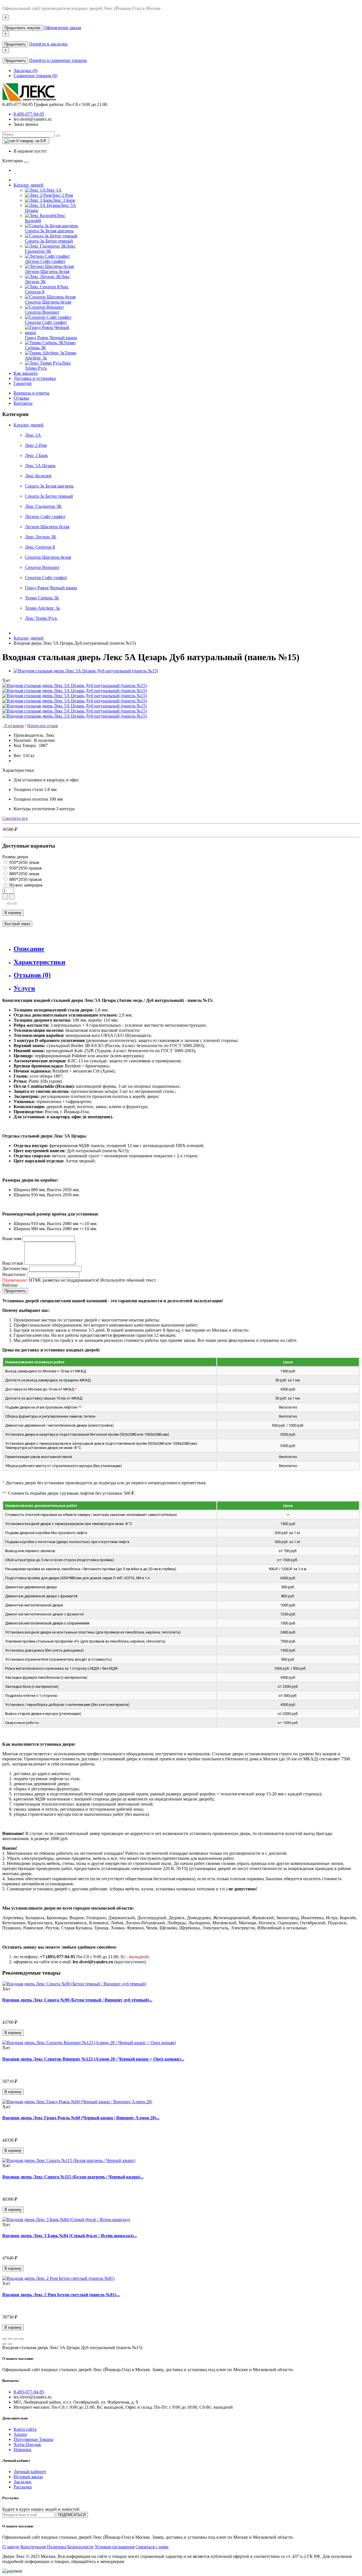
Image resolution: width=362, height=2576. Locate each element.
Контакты (23, 403)
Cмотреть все (15, 818)
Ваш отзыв (13, 1263)
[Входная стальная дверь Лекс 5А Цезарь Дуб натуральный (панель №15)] (86, 671)
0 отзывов (13, 726)
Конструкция (33, 2547)
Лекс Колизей (38, 476)
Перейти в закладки (48, 44)
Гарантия (22, 383)
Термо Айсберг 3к (42, 608)
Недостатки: (14, 1274)
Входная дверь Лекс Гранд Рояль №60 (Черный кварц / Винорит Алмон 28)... (81, 2118)
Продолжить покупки (22, 28)
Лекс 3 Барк (36, 455)
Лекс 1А (33, 435)
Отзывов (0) (32, 975)
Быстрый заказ (17, 924)
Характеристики (39, 962)
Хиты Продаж (27, 2444)
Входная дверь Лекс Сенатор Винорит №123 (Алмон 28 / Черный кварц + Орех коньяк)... (93, 2059)
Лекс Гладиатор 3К (43, 506)
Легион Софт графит (45, 516)
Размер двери (15, 857)
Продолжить (15, 44)
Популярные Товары (34, 2439)
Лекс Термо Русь (41, 618)
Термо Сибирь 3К (42, 598)
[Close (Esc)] (5, 2339)
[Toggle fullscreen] (16, 2339)
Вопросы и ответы (32, 393)
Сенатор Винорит (42, 567)
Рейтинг (10, 1285)
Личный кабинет (30, 2472)
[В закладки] (9, 904)
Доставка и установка (35, 378)
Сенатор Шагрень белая (48, 557)
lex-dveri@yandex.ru (33, 119)
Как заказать (26, 373)
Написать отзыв (43, 726)
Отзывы (21, 398)
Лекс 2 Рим (36, 445)
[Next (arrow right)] (10, 2344)
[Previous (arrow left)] (5, 2344)
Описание (29, 949)
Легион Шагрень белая (47, 527)
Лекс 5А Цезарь (40, 466)
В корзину (13, 913)
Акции (20, 2434)
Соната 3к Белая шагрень (49, 486)
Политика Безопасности (70, 2547)
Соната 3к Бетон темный (49, 496)
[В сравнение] (15, 904)
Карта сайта (25, 2429)
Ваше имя (12, 1239)
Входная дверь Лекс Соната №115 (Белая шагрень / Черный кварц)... (73, 2177)
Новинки (22, 2450)
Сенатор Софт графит (46, 578)
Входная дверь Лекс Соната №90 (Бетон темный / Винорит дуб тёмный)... (77, 2000)
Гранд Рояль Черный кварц (51, 588)
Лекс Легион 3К (41, 537)
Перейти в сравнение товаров (58, 60)
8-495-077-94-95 (29, 114)
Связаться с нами (152, 2547)
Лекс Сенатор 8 (40, 547)
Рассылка (23, 2487)
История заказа (28, 2477)
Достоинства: (15, 1268)
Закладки (22, 2482)
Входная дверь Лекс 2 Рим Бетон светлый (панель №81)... (61, 2295)
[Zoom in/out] (21, 2339)
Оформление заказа (62, 28)
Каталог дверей (29, 185)
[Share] (10, 2339)
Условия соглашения (115, 2547)
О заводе (11, 2547)
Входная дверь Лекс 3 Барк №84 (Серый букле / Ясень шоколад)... (70, 2236)
